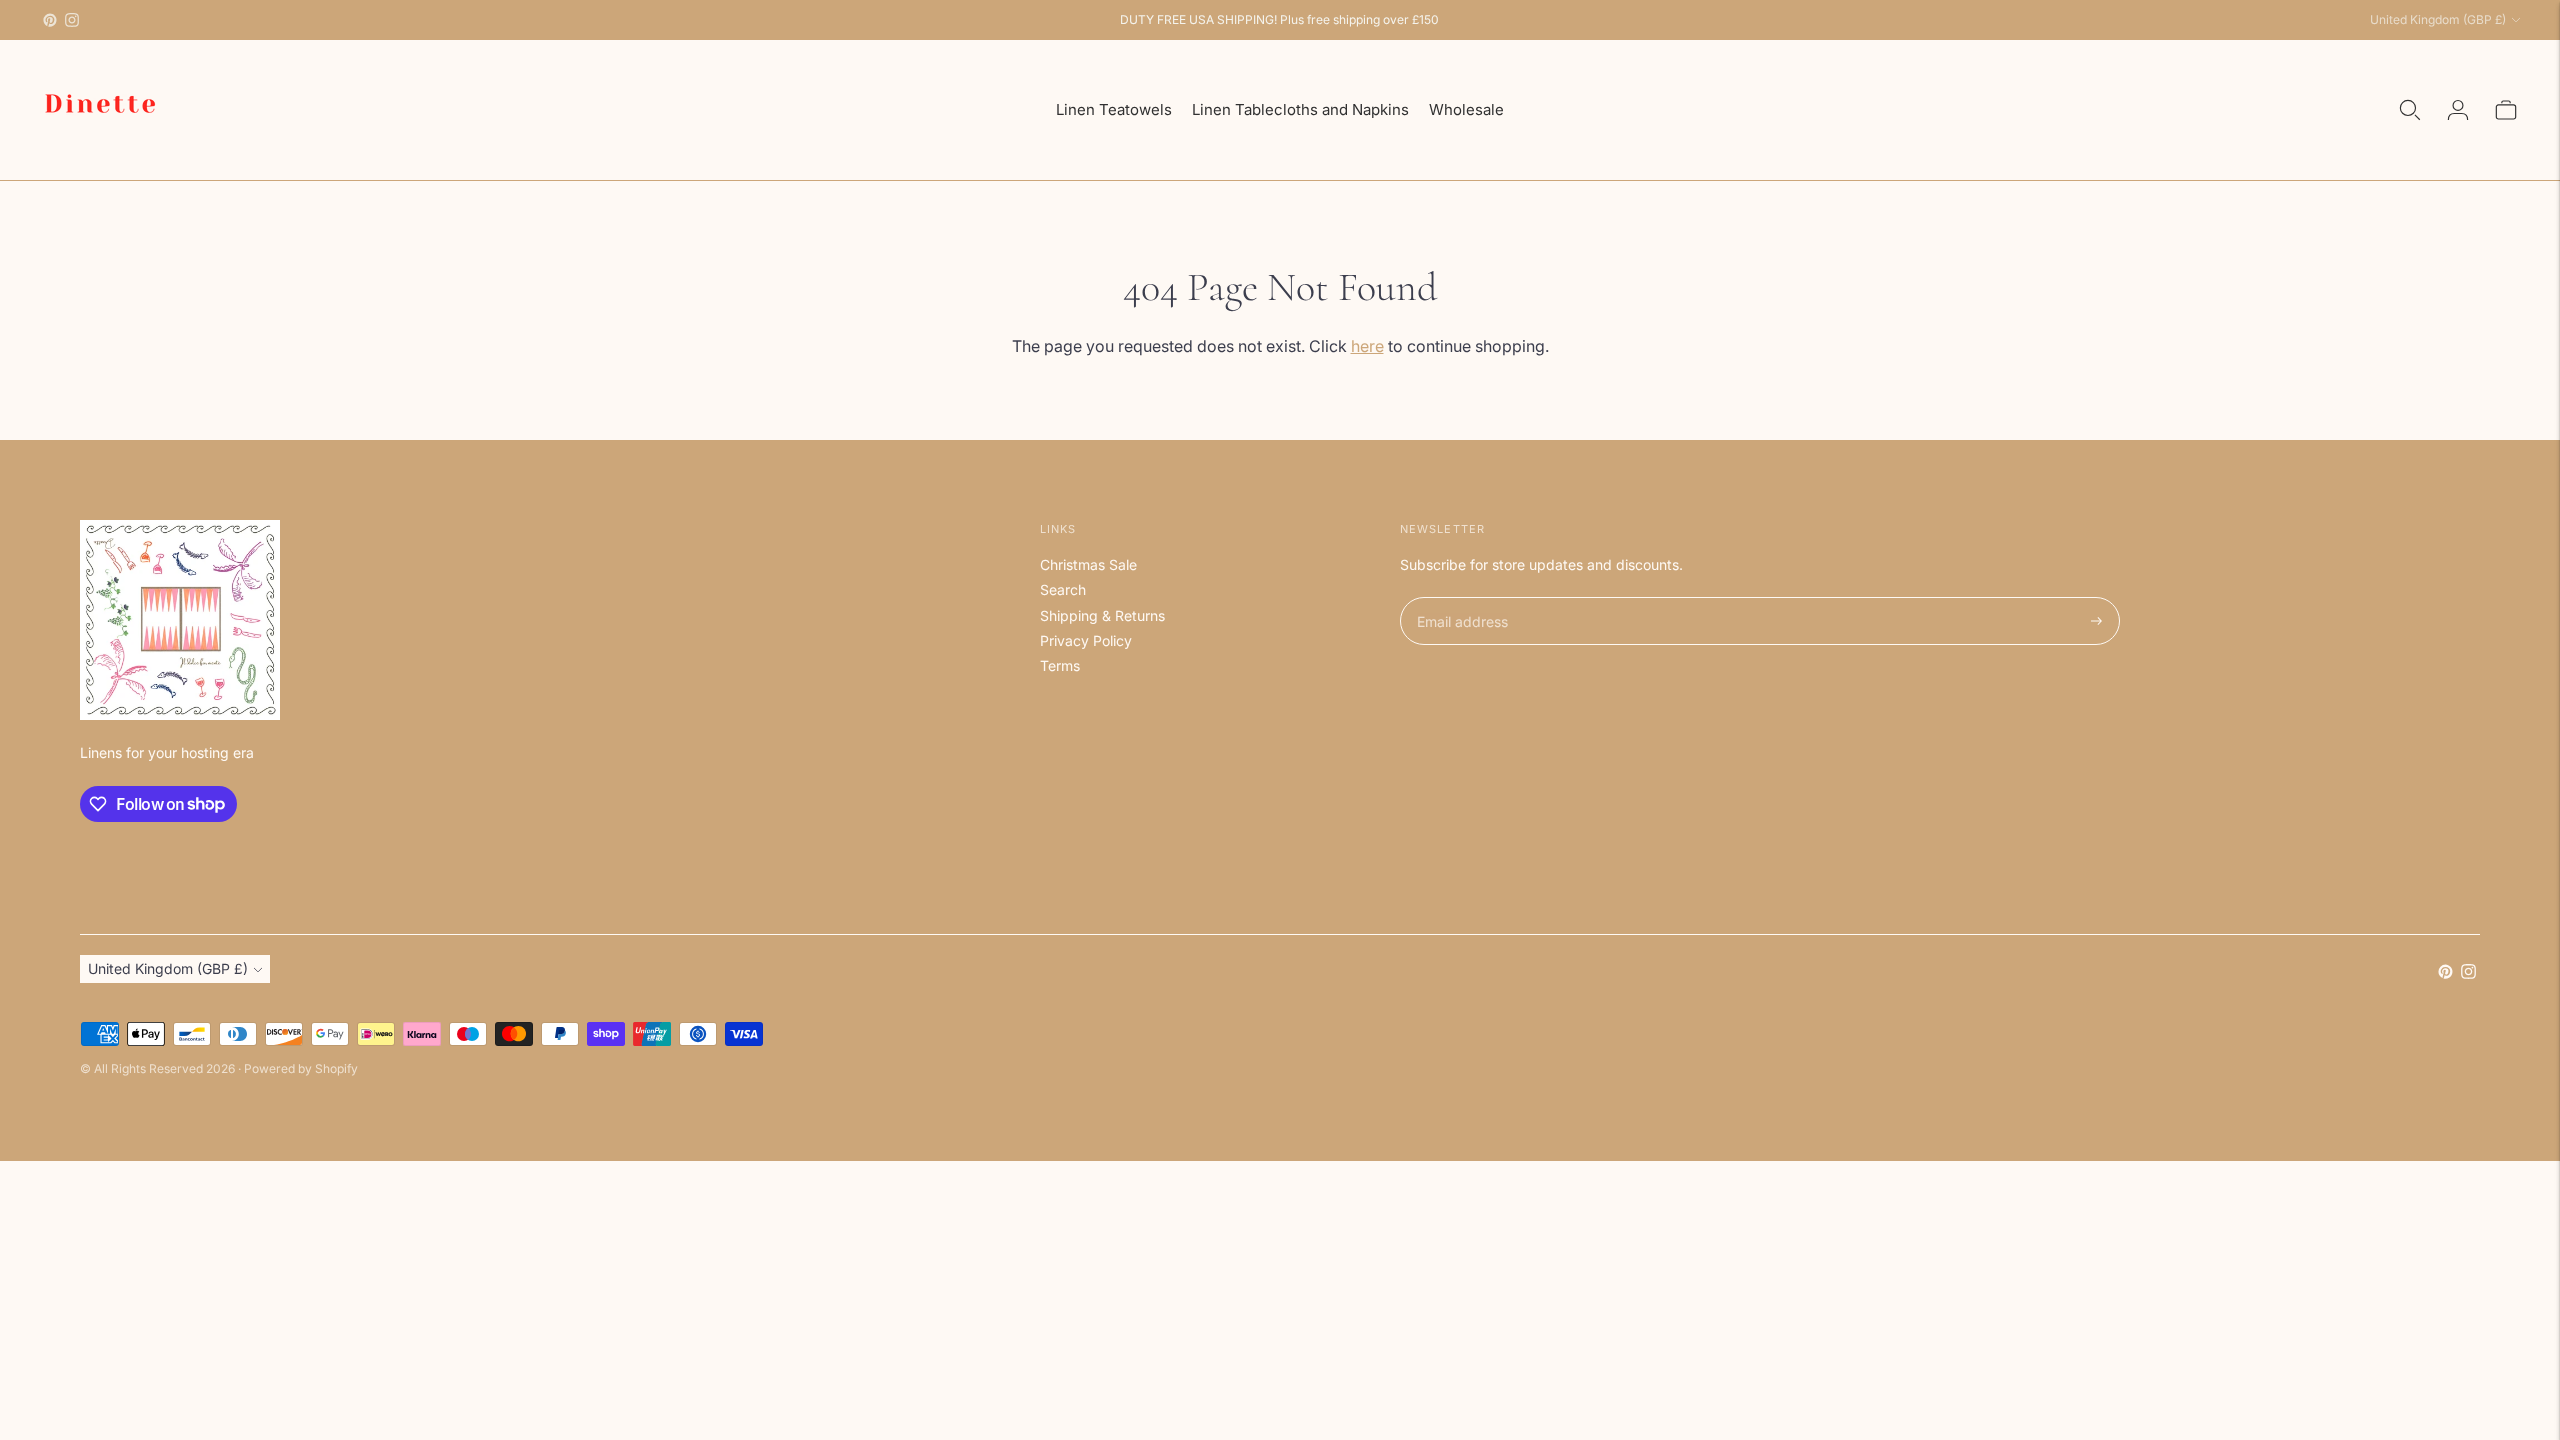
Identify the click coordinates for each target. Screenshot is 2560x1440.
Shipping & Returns (1102, 615)
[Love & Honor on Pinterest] (50, 20)
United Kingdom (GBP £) (2438, 19)
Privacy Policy (1086, 640)
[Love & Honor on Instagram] (72, 20)
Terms (1060, 665)
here (1367, 346)
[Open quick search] (2410, 110)
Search (1063, 589)
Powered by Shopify (301, 1068)
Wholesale (1466, 109)
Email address (1459, 597)
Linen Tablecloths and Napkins (1300, 109)
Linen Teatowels (1114, 109)
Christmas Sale (1088, 564)
